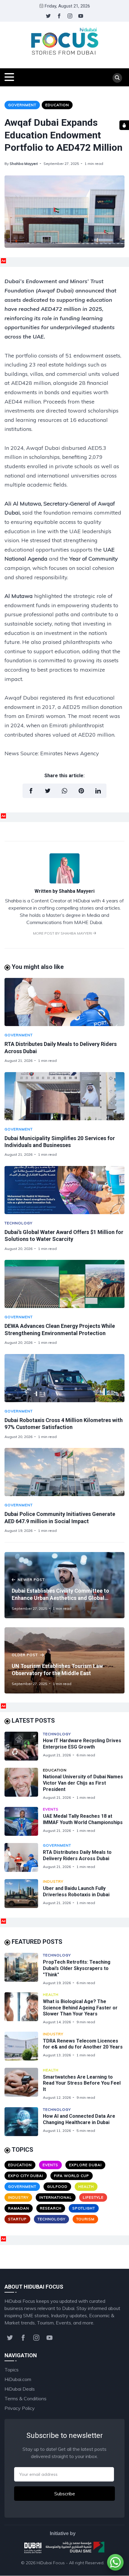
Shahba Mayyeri (24, 164)
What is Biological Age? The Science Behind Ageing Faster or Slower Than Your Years (80, 2008)
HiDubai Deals (20, 2389)
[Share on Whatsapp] (64, 791)
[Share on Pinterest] (81, 791)
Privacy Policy (20, 2408)
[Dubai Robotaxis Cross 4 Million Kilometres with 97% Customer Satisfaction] (64, 1378)
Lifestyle (93, 2197)
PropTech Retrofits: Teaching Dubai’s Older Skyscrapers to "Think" (77, 1968)
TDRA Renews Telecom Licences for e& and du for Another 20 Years (83, 2044)
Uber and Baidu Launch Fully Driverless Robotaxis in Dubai (76, 1891)
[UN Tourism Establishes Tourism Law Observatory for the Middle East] (64, 1660)
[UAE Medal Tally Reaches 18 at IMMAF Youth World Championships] (24, 1821)
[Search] (117, 78)
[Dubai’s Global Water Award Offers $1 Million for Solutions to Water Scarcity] (64, 1190)
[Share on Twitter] (48, 791)
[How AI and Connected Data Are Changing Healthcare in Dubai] (24, 2122)
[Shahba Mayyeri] (64, 882)
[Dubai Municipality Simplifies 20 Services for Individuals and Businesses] (64, 1096)
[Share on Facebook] (31, 791)
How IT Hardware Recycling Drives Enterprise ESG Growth (82, 1744)
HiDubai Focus (51, 2563)
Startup (17, 2219)
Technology (18, 1223)
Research (51, 2208)
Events (51, 1809)
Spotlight (84, 2208)
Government (22, 105)
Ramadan (19, 2208)
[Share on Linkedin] (98, 791)
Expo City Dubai (26, 2176)
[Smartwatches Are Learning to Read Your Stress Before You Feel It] (24, 2084)
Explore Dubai (85, 2165)
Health (51, 1995)
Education (57, 105)
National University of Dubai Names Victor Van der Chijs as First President (83, 1783)
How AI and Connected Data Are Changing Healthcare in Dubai (79, 2119)
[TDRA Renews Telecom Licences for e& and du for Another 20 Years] (24, 2046)
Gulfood (57, 2186)
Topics (12, 2370)
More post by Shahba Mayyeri (63, 933)
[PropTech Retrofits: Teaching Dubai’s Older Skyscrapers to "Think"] (24, 1969)
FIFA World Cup (72, 2176)
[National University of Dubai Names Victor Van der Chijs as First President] (24, 1784)
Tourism (85, 2219)
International (56, 2197)
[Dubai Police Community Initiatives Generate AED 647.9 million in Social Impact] (64, 1472)
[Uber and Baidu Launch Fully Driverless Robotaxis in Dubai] (24, 1894)
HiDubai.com (18, 2379)
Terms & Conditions (25, 2398)
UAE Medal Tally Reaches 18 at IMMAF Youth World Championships (83, 1819)
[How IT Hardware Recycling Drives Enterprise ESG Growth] (24, 1746)
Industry (53, 1881)
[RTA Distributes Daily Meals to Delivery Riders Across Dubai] (64, 1002)
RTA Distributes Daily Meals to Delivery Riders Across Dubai (77, 1855)
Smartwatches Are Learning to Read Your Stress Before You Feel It (82, 2083)
